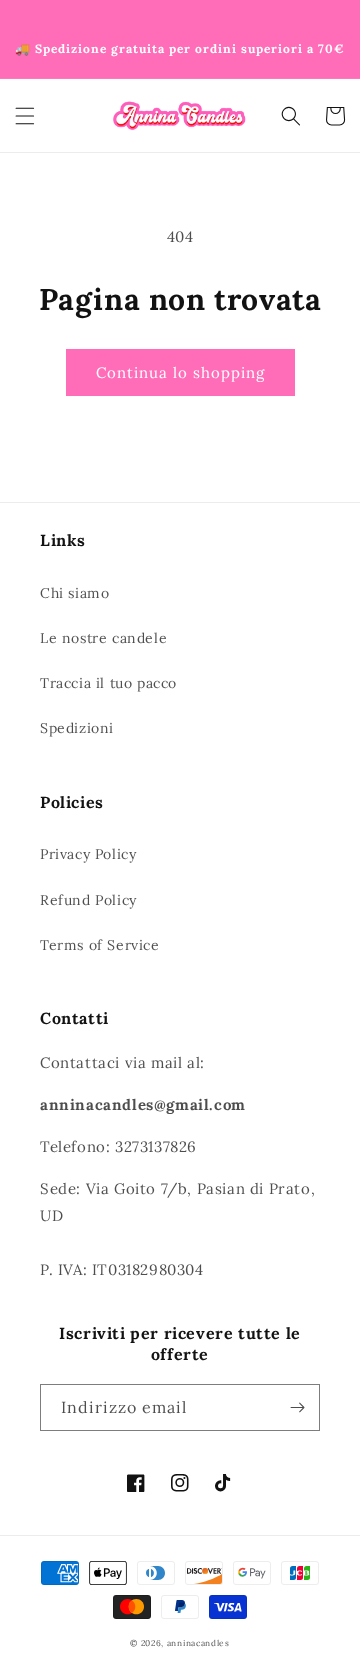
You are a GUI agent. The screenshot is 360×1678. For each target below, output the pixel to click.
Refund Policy (88, 900)
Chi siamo (74, 593)
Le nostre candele (103, 638)
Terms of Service (100, 945)
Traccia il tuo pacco (108, 683)
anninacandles (198, 1643)
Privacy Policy (88, 854)
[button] (25, 116)
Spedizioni (77, 728)
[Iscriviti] (297, 1407)
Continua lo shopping (180, 372)
